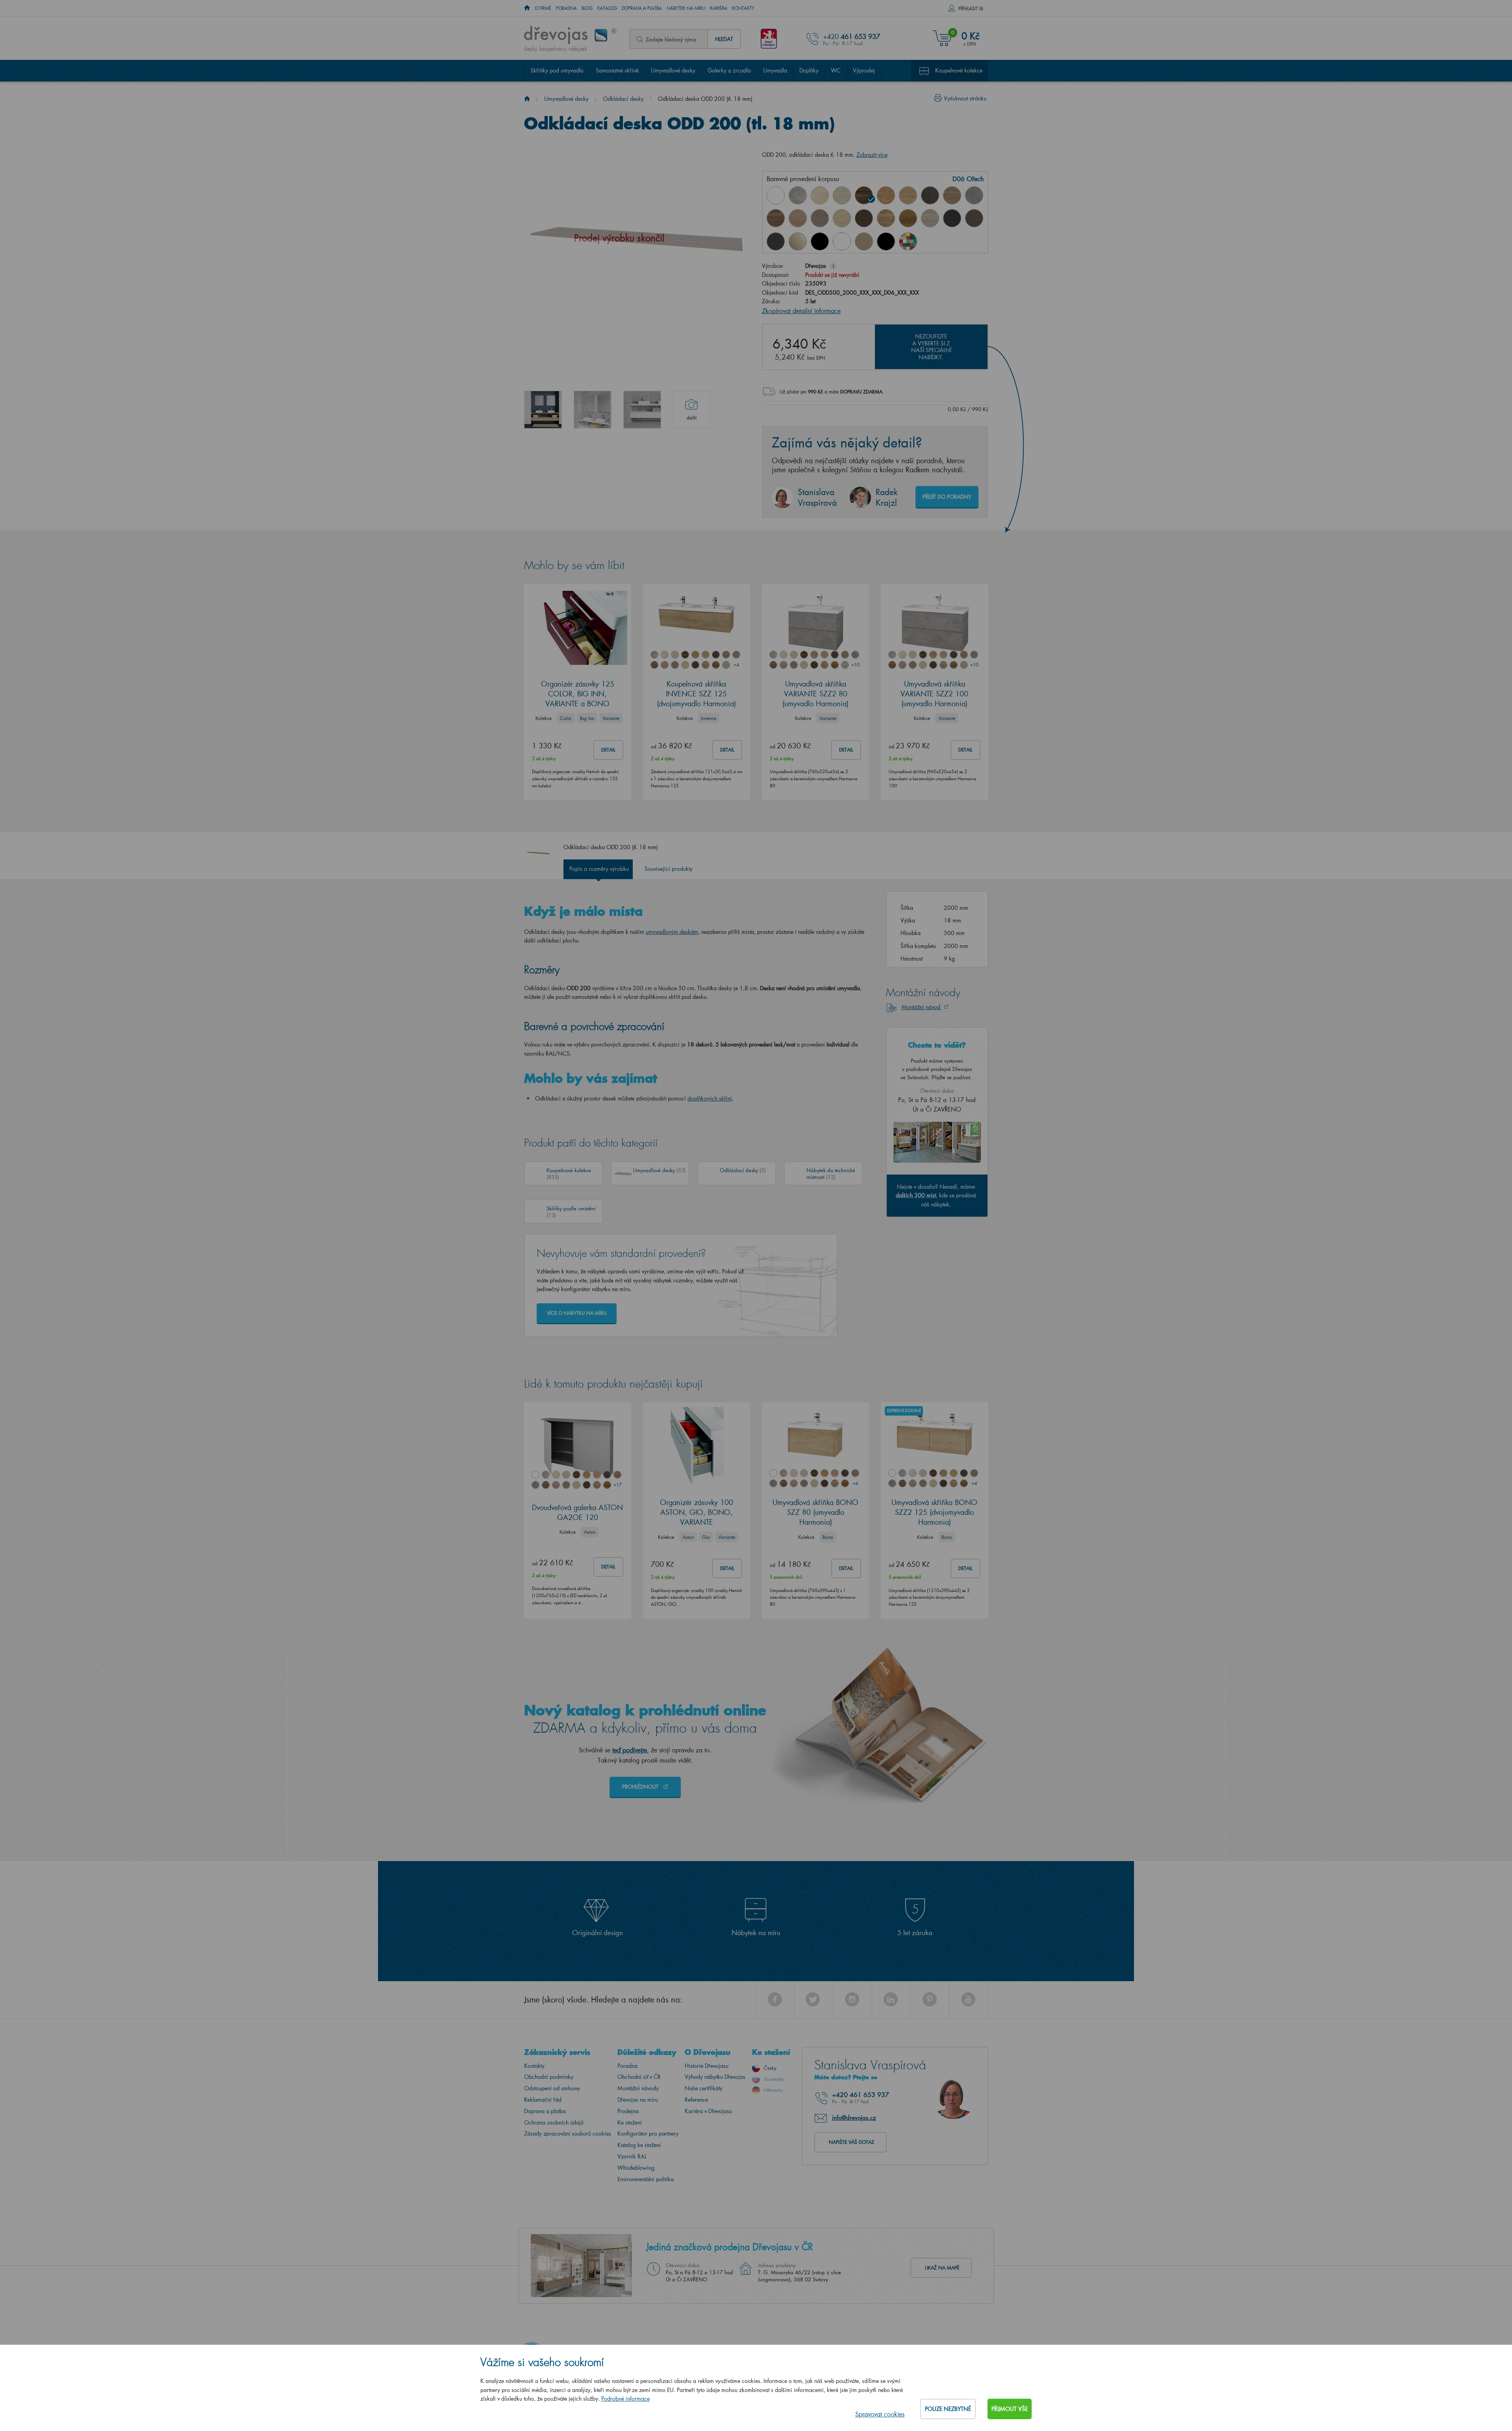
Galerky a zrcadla (729, 70)
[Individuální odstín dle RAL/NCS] (908, 241)
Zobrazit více (872, 155)
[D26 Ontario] (886, 218)
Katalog (607, 8)
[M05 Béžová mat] (864, 241)
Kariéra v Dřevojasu (708, 2111)
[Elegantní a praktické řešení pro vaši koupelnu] (543, 410)
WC (836, 70)
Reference (696, 2100)
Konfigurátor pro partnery (648, 2133)
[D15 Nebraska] (908, 195)
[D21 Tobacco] (776, 218)
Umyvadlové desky (673, 70)
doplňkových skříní (710, 1098)
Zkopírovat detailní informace (801, 311)
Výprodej (864, 70)
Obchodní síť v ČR (639, 2077)
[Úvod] (527, 99)
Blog (587, 8)
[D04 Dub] (820, 195)
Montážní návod (922, 1007)
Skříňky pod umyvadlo (557, 70)
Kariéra (719, 8)
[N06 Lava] (974, 218)
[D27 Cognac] (908, 218)
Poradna (566, 8)
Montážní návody (638, 2088)
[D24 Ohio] (842, 218)
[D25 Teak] (864, 218)
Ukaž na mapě (942, 2268)
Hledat (724, 39)
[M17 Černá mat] (886, 241)
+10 (855, 665)
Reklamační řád (543, 2100)
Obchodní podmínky (549, 2077)
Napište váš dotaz (851, 2142)
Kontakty (743, 8)
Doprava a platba (642, 8)
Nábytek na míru (686, 8)
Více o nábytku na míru (577, 1313)
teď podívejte (630, 1750)
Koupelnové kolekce (959, 70)
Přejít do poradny (947, 496)
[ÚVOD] (527, 8)
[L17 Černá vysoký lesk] (820, 241)
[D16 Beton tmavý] (930, 195)
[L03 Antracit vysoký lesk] (776, 241)
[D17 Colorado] (952, 195)
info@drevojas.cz (854, 2117)
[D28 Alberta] (930, 218)
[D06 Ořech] (864, 195)
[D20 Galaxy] (974, 195)
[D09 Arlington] (886, 195)
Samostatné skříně (617, 70)
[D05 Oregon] (842, 195)
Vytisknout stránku (965, 98)
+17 (617, 1485)
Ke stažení (630, 2122)
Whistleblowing (636, 2168)
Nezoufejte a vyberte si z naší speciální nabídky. (931, 347)
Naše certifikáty (704, 2088)
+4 (736, 665)
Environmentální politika (646, 2179)
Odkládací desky (623, 99)
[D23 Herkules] (820, 218)
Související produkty (669, 869)
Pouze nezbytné (948, 2409)
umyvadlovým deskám (672, 932)
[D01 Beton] (798, 195)
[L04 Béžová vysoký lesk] (798, 241)
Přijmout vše (1010, 2409)
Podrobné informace (625, 2399)
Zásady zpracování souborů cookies (568, 2133)
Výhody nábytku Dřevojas (715, 2077)
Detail (608, 750)
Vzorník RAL (632, 2156)
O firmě (543, 8)
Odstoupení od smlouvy (552, 2088)
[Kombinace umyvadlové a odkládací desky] (642, 410)
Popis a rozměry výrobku (599, 869)
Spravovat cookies (880, 2414)
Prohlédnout (641, 1786)
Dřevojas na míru (638, 2100)
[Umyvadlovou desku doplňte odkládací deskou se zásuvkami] (593, 410)
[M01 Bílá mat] (842, 241)
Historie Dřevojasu (707, 2066)
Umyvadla (775, 70)
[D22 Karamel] (798, 218)
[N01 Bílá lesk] (776, 195)
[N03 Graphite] (952, 218)
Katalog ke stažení (639, 2145)
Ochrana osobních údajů (554, 2122)
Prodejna (628, 2111)
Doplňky (809, 70)
